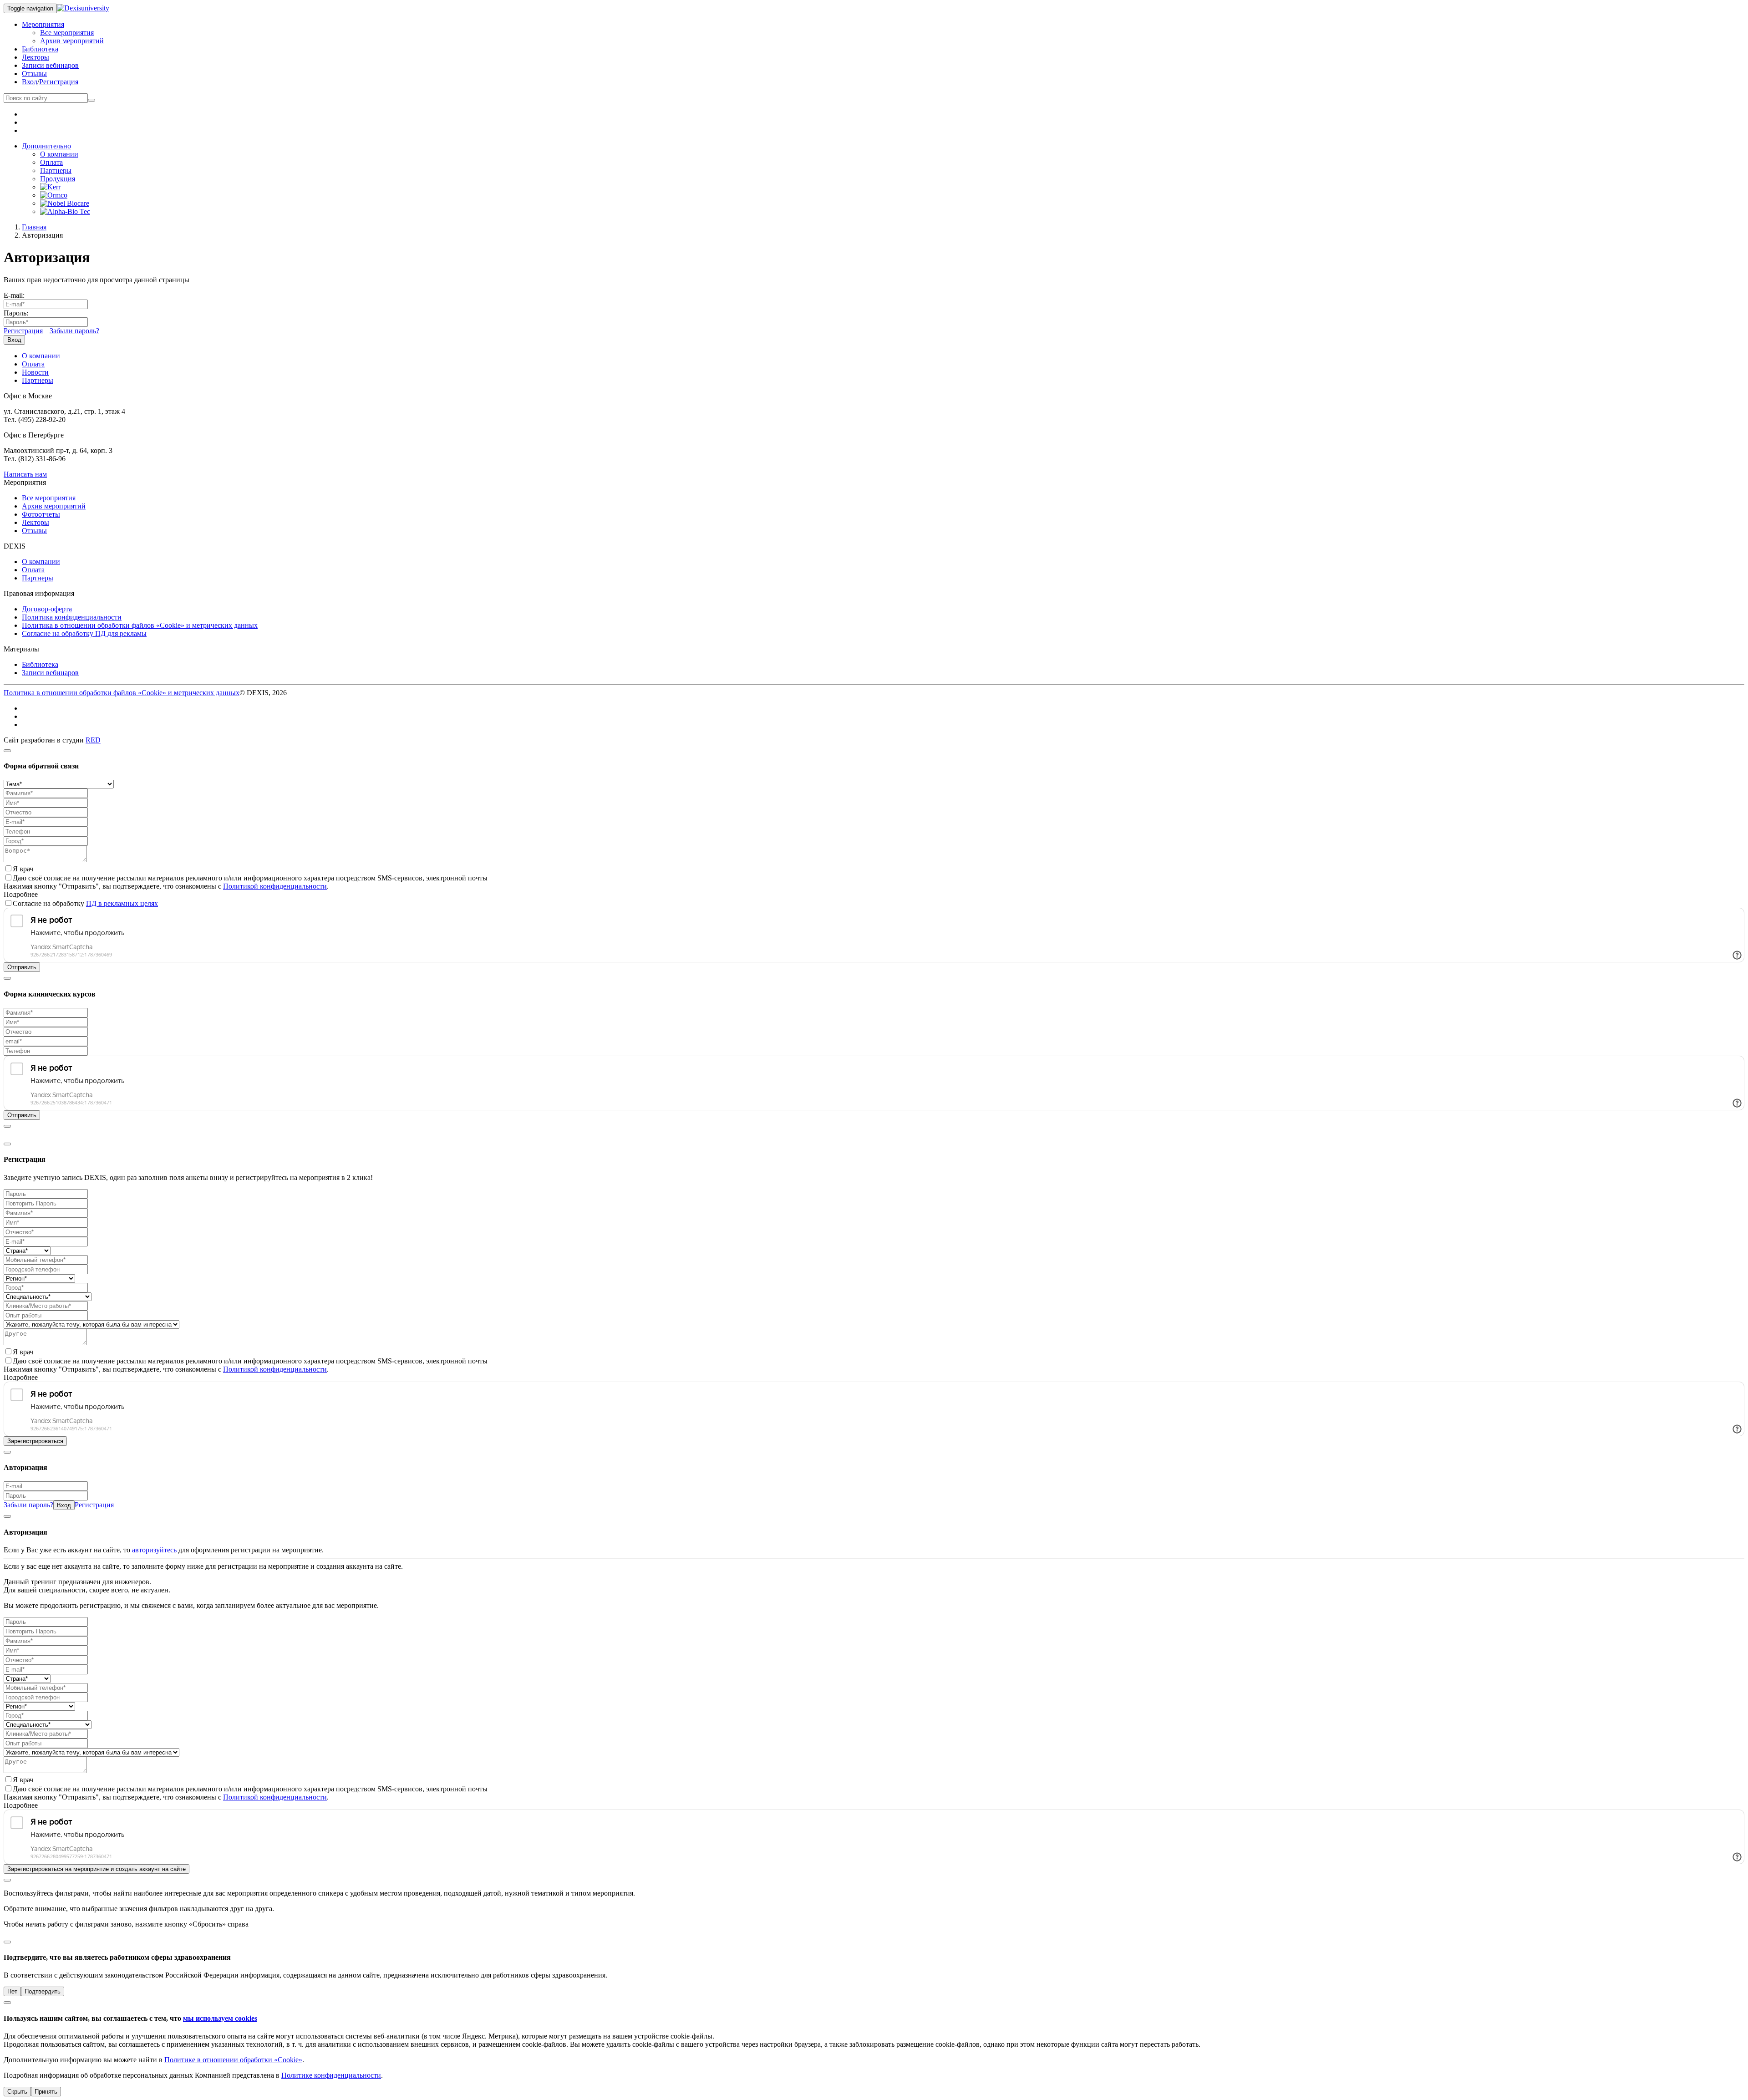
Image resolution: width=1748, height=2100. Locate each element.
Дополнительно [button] (46, 146)
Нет (12, 1991)
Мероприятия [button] (43, 24)
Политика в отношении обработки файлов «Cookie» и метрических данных (140, 625)
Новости (35, 372)
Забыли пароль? (74, 331)
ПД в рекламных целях (122, 903)
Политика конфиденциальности (72, 617)
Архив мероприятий (72, 41)
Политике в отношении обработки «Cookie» (233, 2060)
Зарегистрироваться (35, 1441)
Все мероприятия (67, 33)
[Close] (7, 751)
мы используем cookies (220, 2018)
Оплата (51, 162)
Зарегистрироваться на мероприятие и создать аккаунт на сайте (97, 1869)
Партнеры (56, 170)
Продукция (58, 179)
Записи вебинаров (50, 65)
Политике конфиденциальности (331, 2075)
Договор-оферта (47, 609)
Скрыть (17, 2092)
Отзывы (34, 74)
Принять (46, 2092)
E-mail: (14, 295)
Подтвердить (43, 1991)
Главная (34, 227)
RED (93, 740)
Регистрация (59, 82)
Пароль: (16, 313)
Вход (30, 82)
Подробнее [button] (21, 894)
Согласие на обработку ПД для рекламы (84, 633)
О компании (59, 154)
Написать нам (25, 474)
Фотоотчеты (41, 514)
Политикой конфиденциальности (275, 886)
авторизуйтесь (154, 1550)
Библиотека (40, 49)
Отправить (22, 967)
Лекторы (36, 57)
